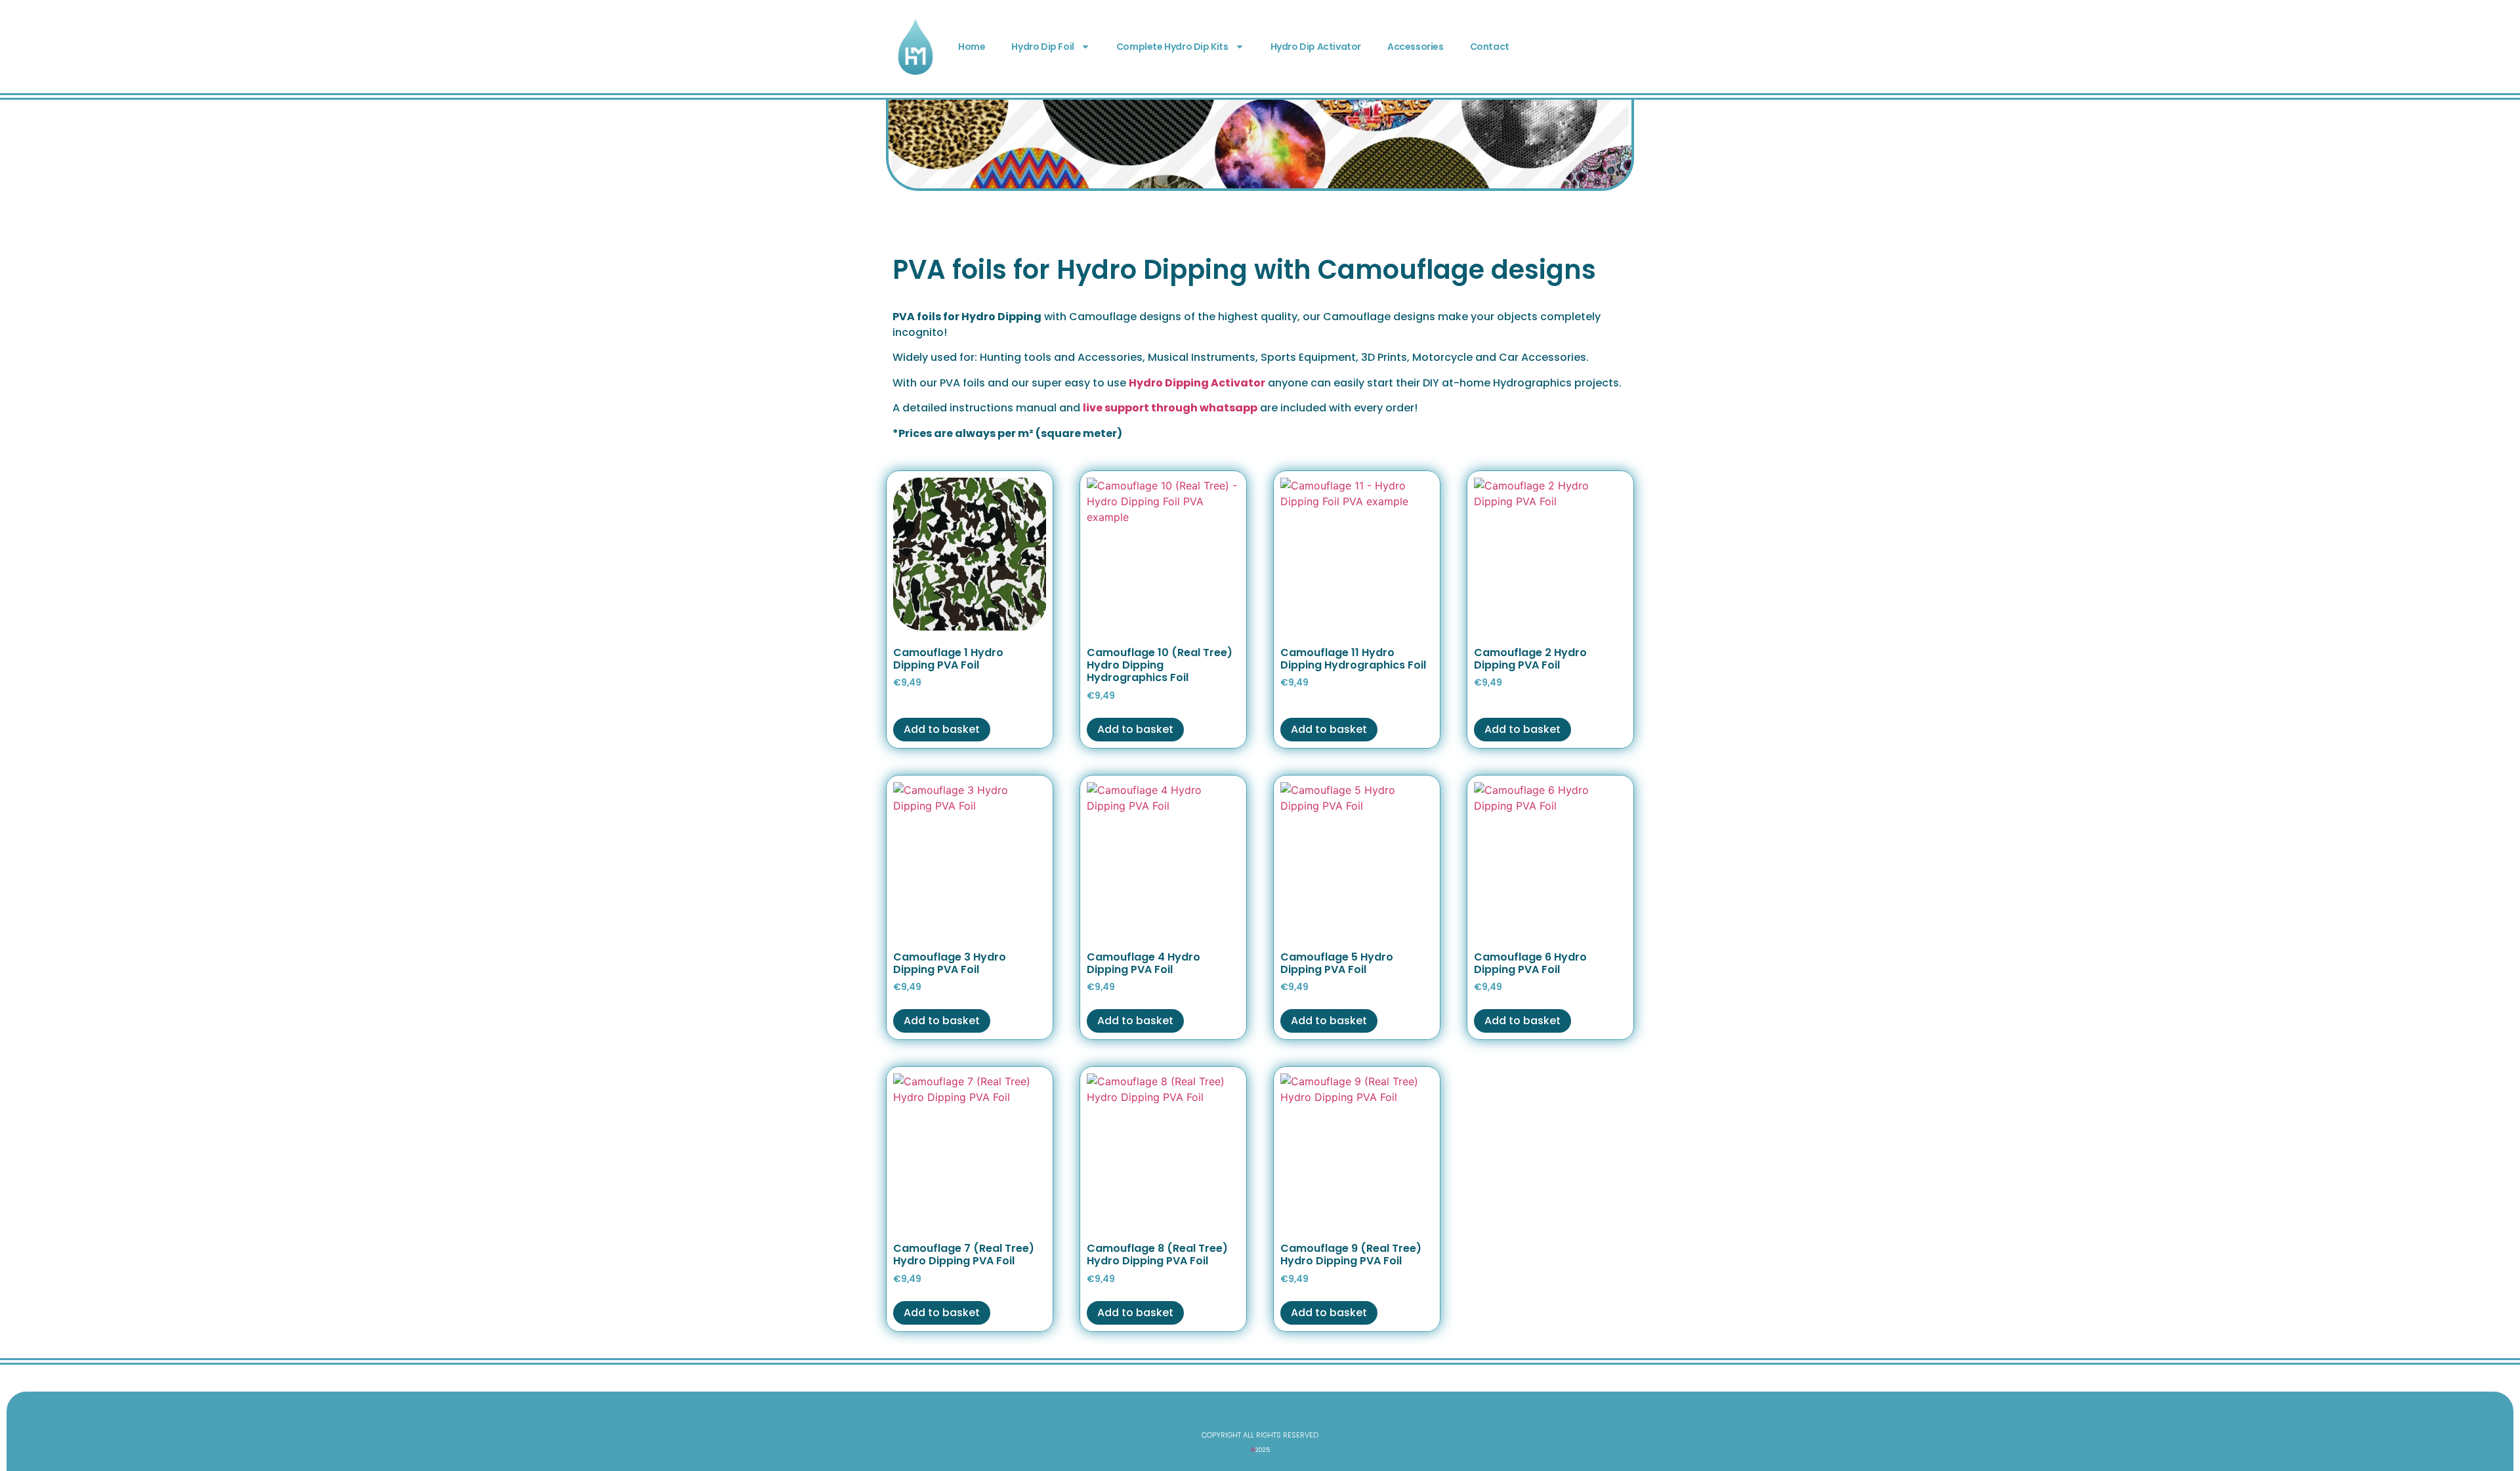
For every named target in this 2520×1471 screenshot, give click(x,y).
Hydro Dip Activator (1316, 47)
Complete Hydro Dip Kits (1172, 47)
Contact (1490, 47)
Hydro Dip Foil (1042, 47)
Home (972, 47)
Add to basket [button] (942, 729)
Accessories (1416, 47)
